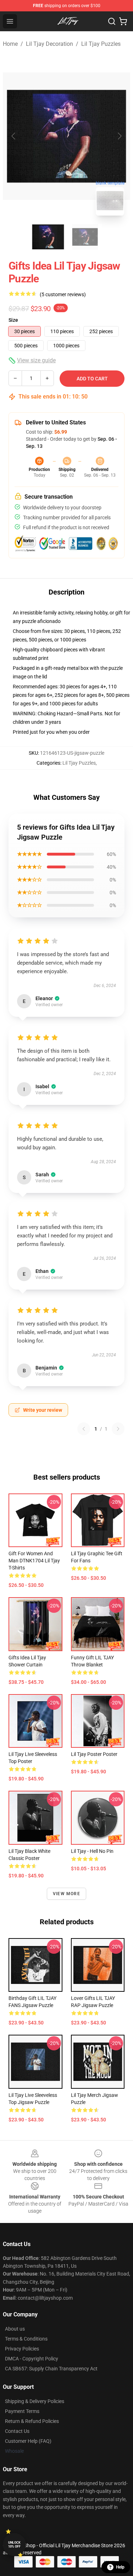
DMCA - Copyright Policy (32, 2359)
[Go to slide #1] (48, 237)
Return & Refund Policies (32, 2421)
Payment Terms (22, 2411)
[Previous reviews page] (84, 1429)
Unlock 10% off (14, 2545)
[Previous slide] (14, 136)
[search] (112, 21)
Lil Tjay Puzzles (101, 44)
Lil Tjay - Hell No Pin (92, 1851)
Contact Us (17, 2431)
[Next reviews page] (118, 1429)
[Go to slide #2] (85, 237)
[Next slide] (119, 136)
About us (15, 2329)
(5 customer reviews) (63, 294)
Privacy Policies (22, 2349)
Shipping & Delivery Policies (35, 2401)
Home (10, 44)
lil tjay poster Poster (94, 1754)
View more (66, 1894)
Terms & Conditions (26, 2339)
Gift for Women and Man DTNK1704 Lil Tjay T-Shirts (34, 1561)
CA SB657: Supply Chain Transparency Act (51, 2369)
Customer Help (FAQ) (28, 2441)
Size (13, 320)
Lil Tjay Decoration (49, 44)
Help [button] (120, 2567)
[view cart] (123, 21)
